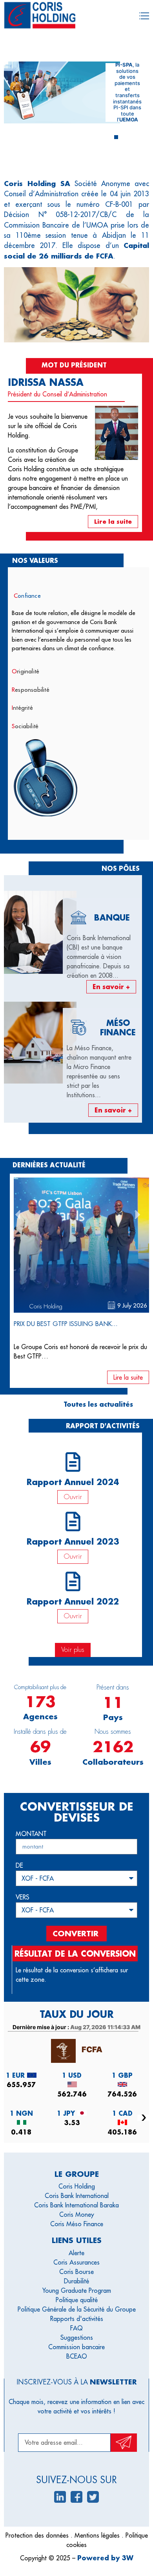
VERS (23, 1898)
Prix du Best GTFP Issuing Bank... (66, 1324)
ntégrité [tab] (22, 708)
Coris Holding (46, 1306)
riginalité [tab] (25, 671)
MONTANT (31, 1834)
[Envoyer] (124, 2443)
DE (19, 1866)
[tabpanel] (78, 634)
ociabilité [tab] (25, 726)
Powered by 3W (105, 2558)
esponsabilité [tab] (31, 690)
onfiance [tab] (27, 596)
